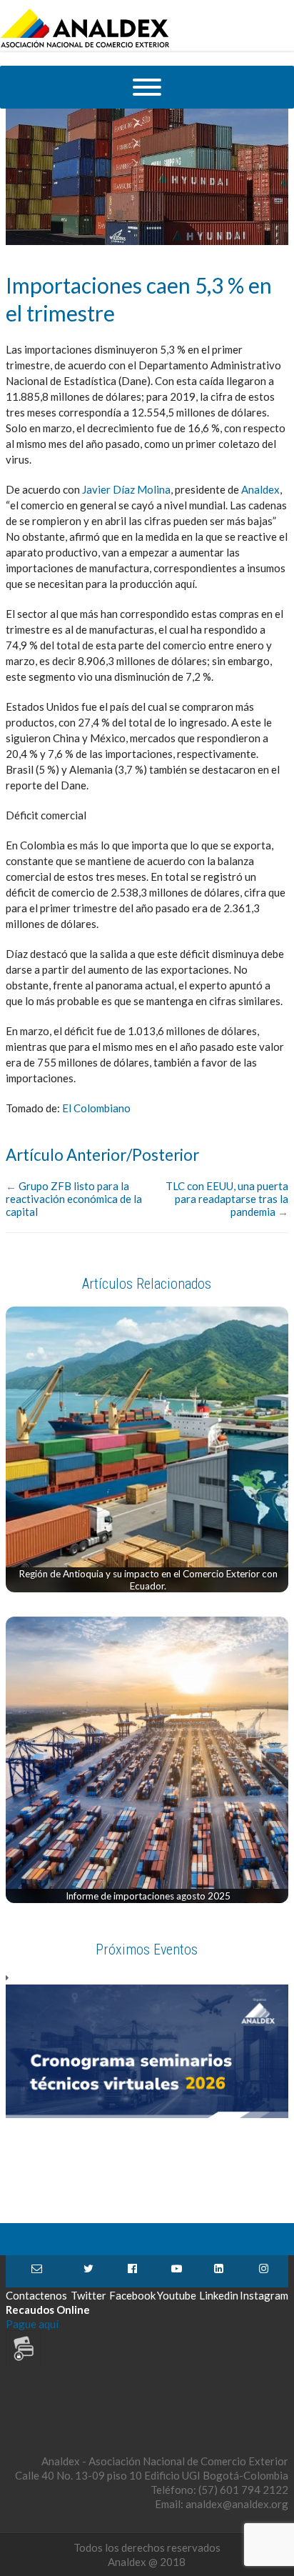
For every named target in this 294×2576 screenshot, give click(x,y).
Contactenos (36, 2271)
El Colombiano (96, 1108)
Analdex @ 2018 (147, 2562)
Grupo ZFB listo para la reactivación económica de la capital (74, 1199)
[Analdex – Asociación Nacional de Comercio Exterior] (85, 46)
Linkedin (219, 2271)
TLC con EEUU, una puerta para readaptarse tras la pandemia (227, 1199)
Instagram (264, 2271)
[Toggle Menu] (147, 87)
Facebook (132, 2271)
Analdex (260, 489)
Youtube (177, 2271)
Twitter (88, 2271)
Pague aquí (32, 2324)
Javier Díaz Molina (126, 489)
